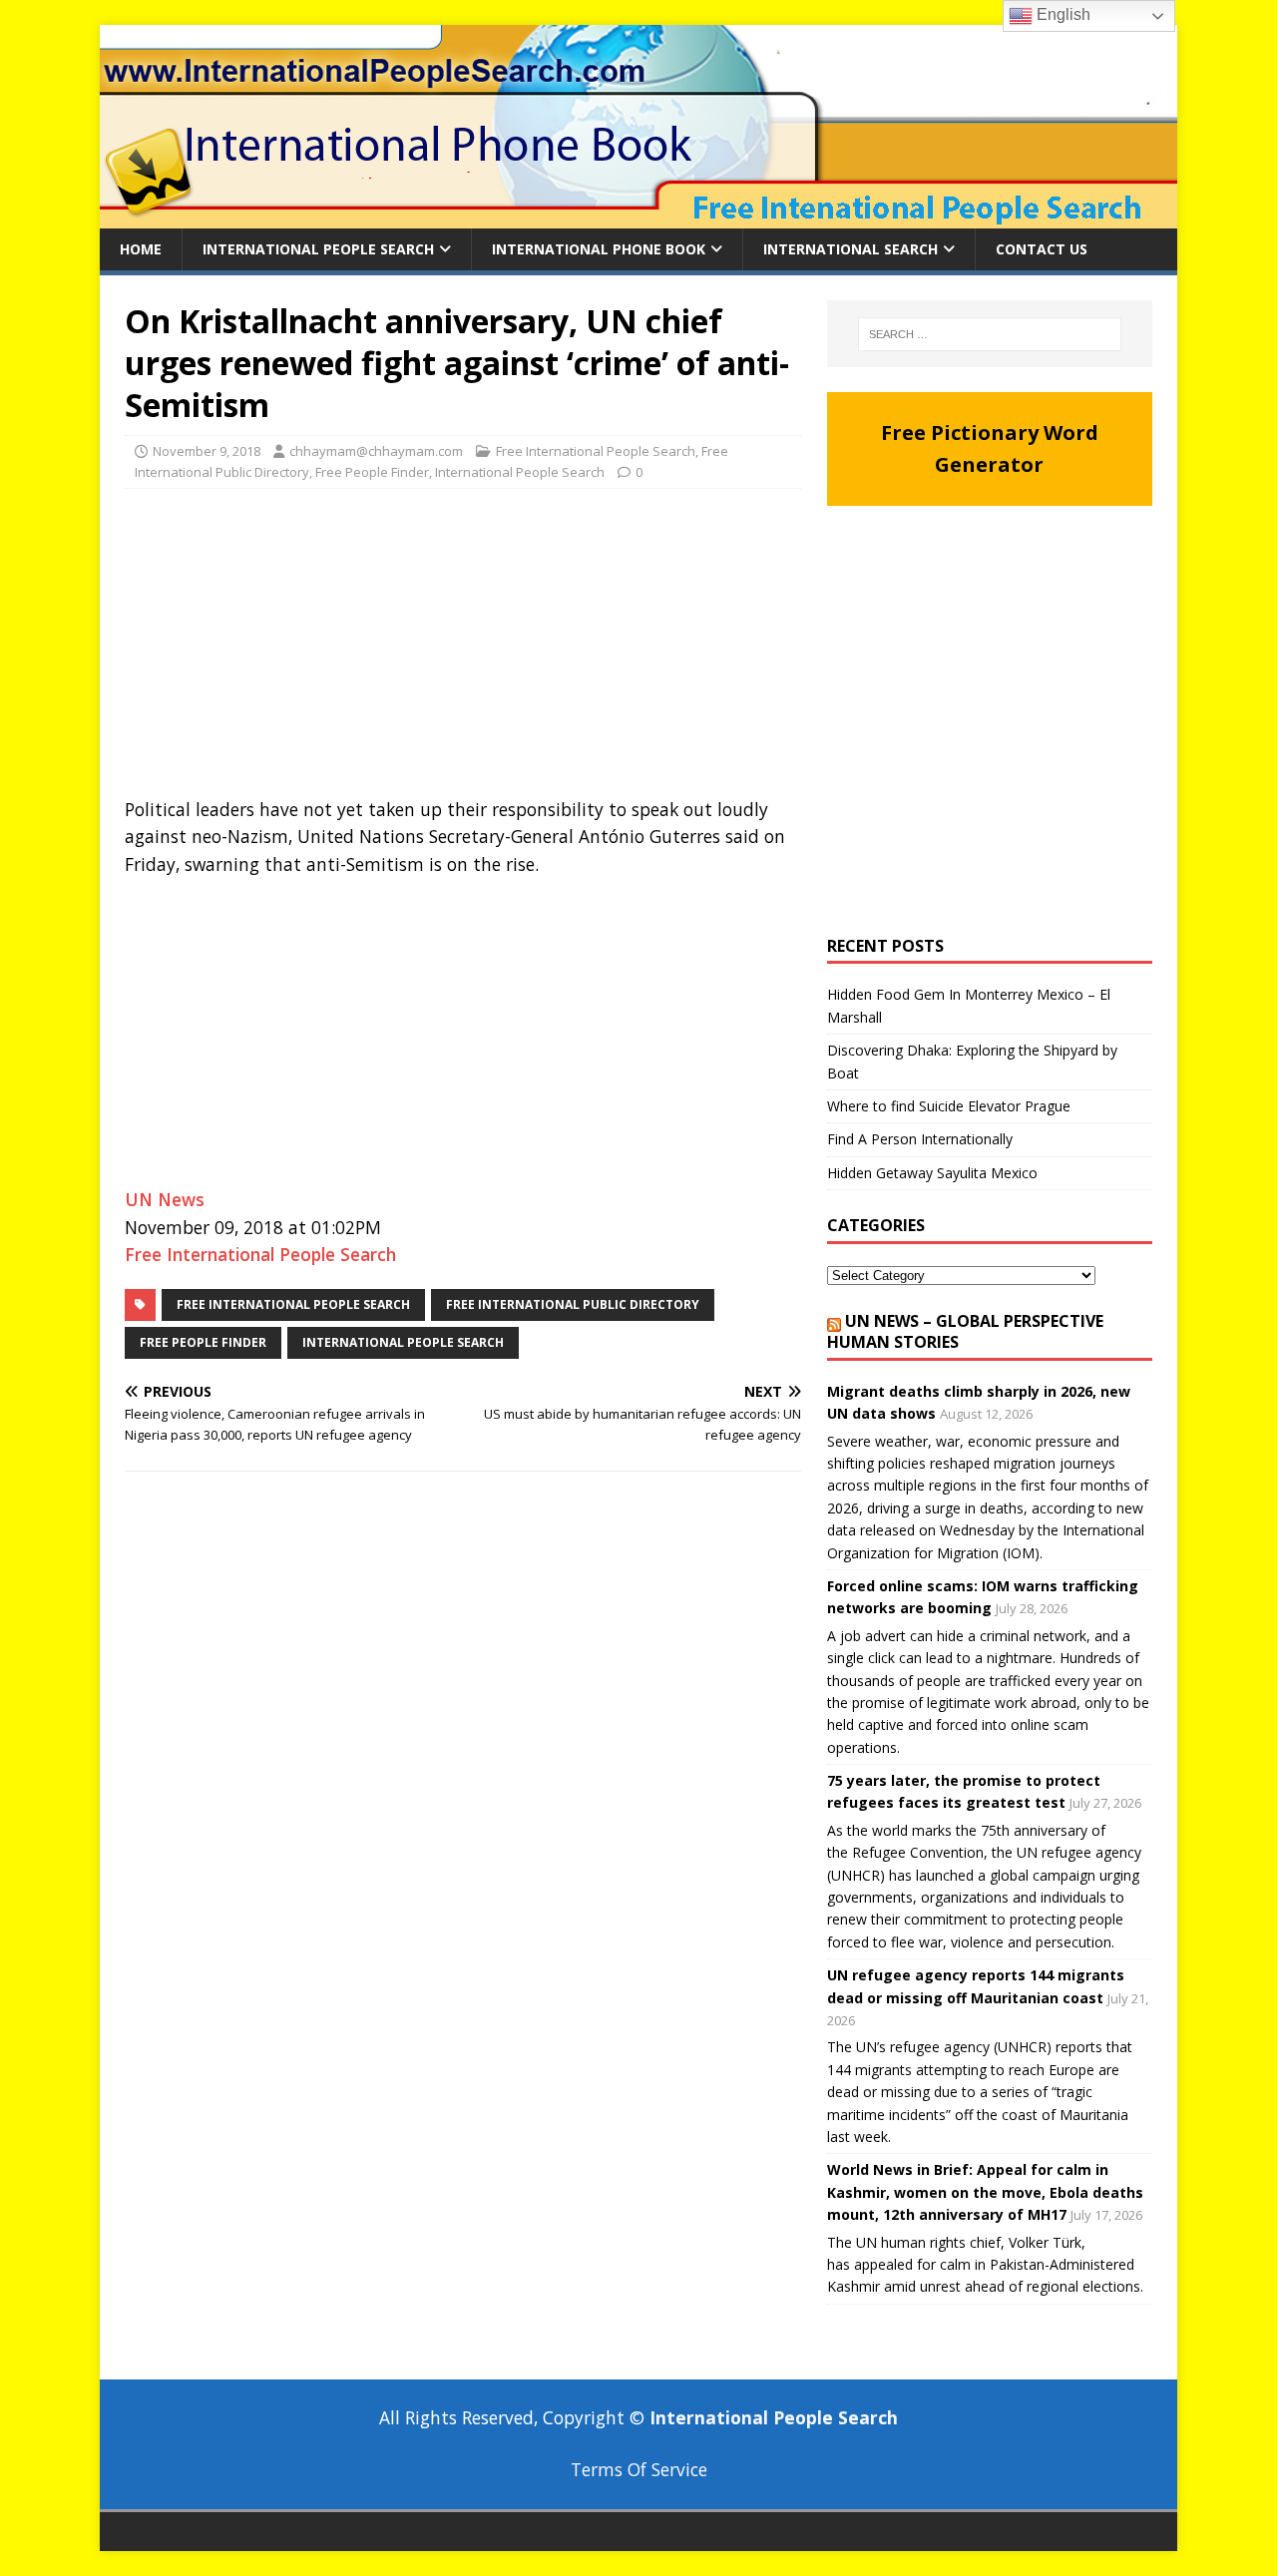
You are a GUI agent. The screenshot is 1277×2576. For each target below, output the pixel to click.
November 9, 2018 (207, 451)
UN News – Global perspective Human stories (965, 1331)
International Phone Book (599, 249)
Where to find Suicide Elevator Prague (949, 1106)
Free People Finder (372, 472)
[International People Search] (638, 217)
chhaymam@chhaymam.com (376, 451)
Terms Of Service (639, 2469)
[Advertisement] (463, 648)
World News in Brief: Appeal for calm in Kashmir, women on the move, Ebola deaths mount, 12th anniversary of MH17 (985, 2192)
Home (141, 249)
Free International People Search (596, 451)
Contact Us (1042, 249)
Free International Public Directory (573, 1304)
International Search (851, 249)
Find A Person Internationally (920, 1139)
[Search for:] (990, 334)
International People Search (318, 249)
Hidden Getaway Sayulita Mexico (932, 1173)
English (1062, 14)
